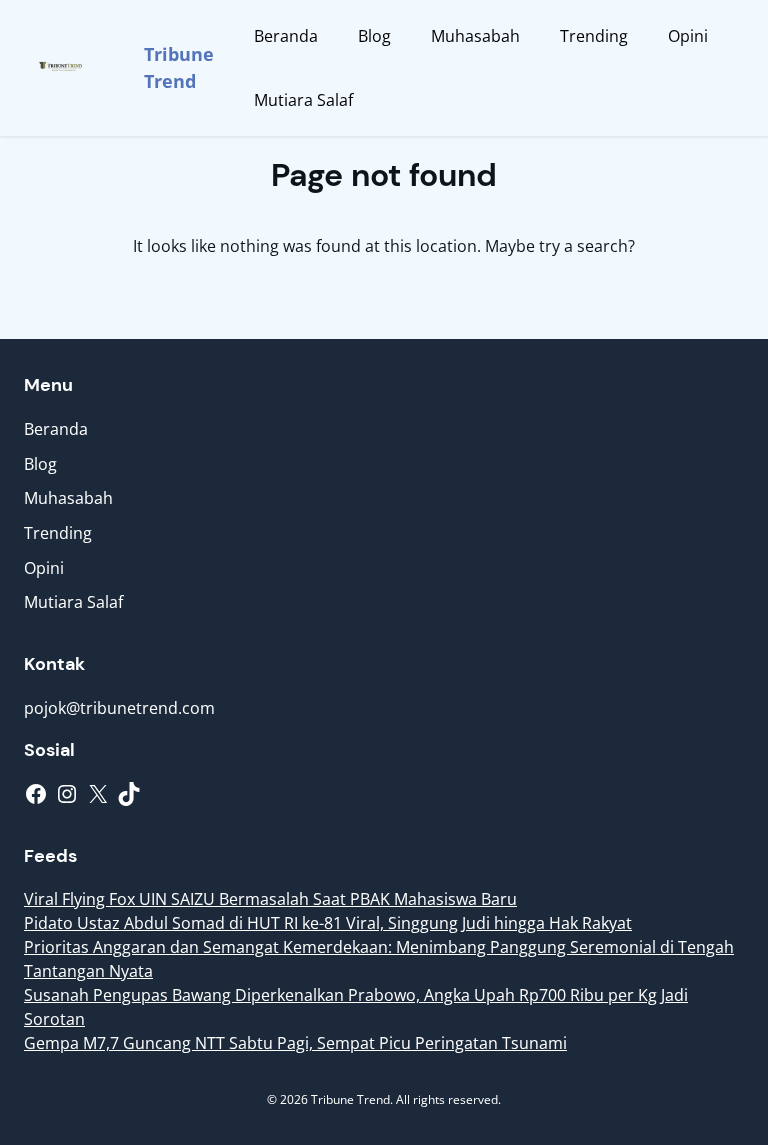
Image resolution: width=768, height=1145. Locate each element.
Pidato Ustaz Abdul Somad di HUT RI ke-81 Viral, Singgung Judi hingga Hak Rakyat (328, 923)
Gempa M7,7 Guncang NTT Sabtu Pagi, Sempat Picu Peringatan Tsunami (295, 1043)
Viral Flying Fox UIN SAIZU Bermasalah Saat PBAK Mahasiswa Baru (270, 899)
